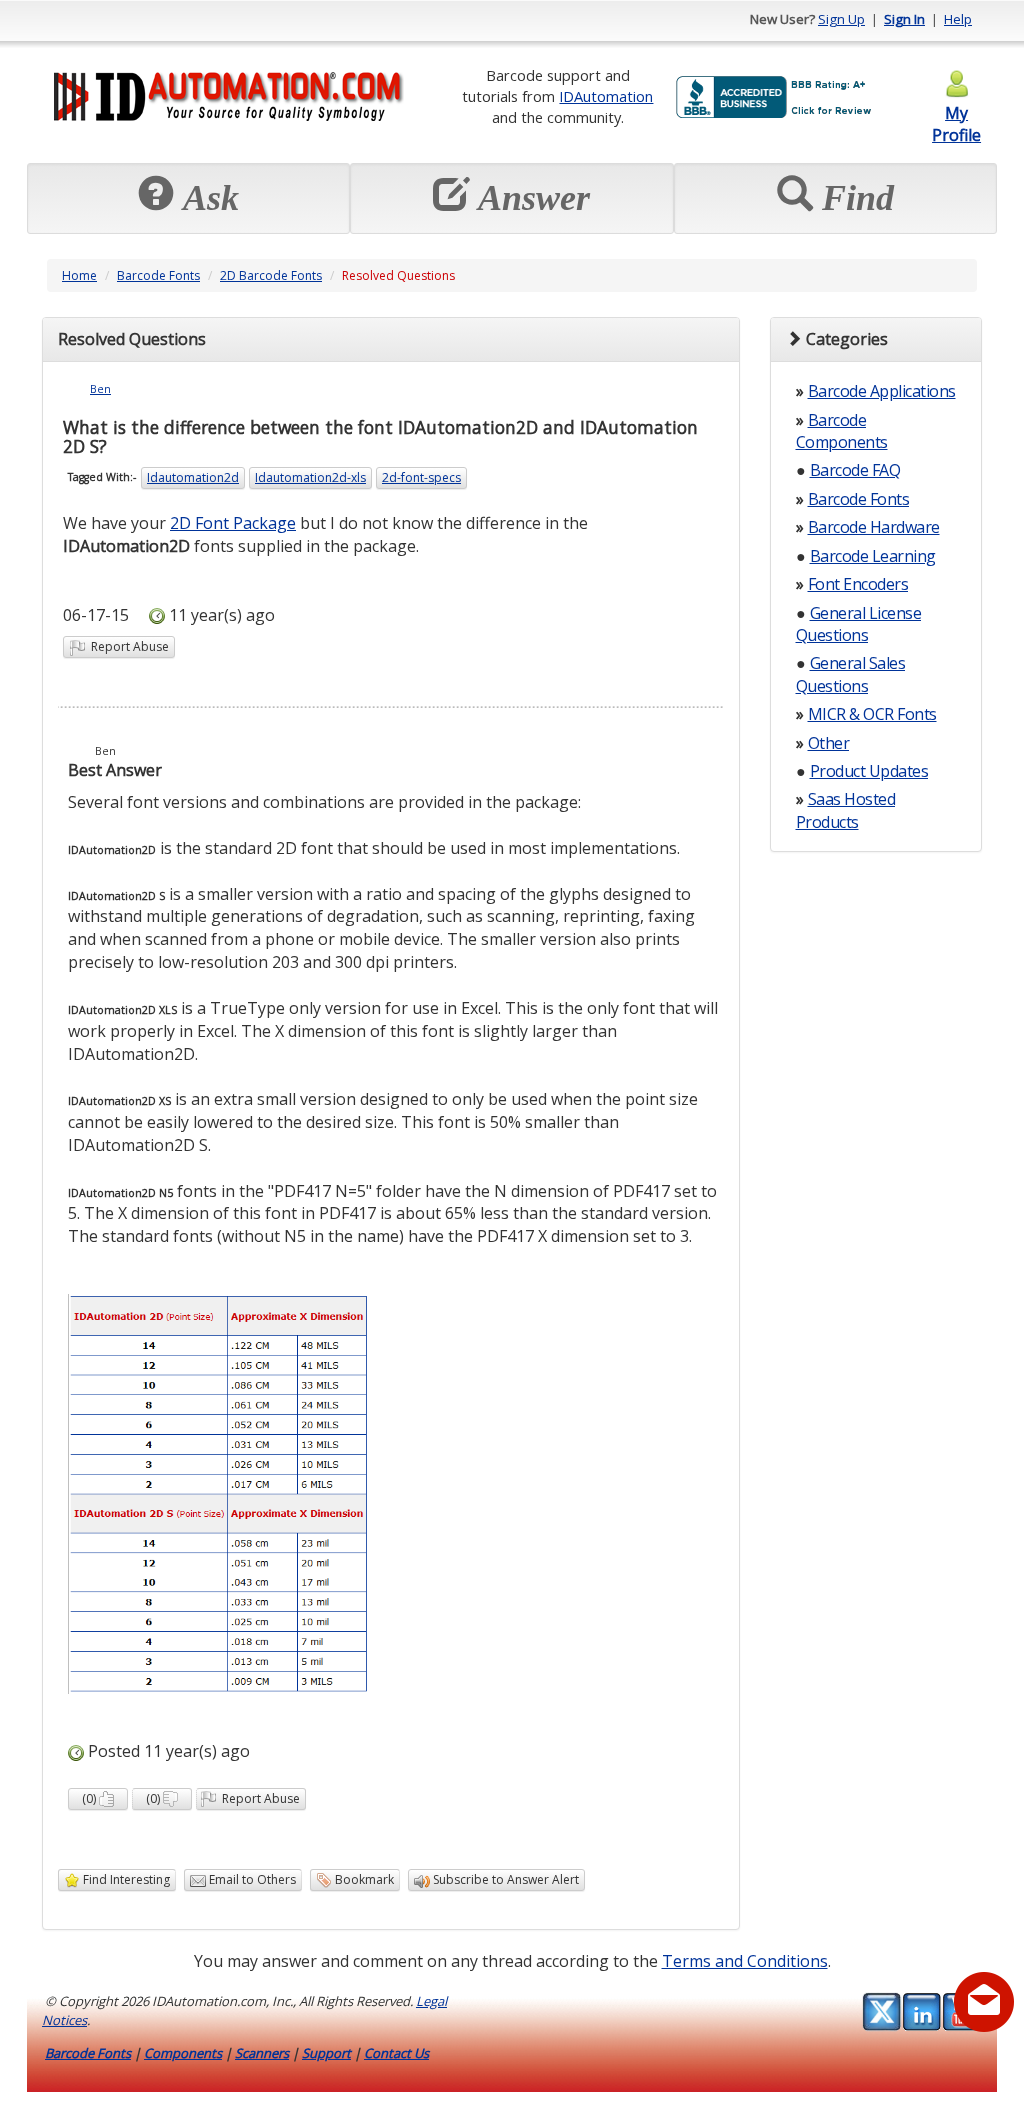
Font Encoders (858, 584)
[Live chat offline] (984, 2002)
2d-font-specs (421, 477)
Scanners (262, 2053)
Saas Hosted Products (846, 810)
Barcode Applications (882, 391)
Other (829, 743)
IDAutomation (606, 96)
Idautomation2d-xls (310, 477)
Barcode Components (842, 431)
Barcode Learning (873, 556)
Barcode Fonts (158, 275)
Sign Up (841, 19)
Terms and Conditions (745, 1961)
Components (183, 2053)
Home (79, 275)
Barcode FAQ (855, 470)
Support (326, 2053)
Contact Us (396, 2053)
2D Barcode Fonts (271, 275)
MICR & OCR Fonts (872, 714)
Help (958, 19)
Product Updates (869, 771)
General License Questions (859, 624)
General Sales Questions (851, 674)
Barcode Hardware (874, 527)
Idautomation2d (193, 477)
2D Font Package (233, 523)
